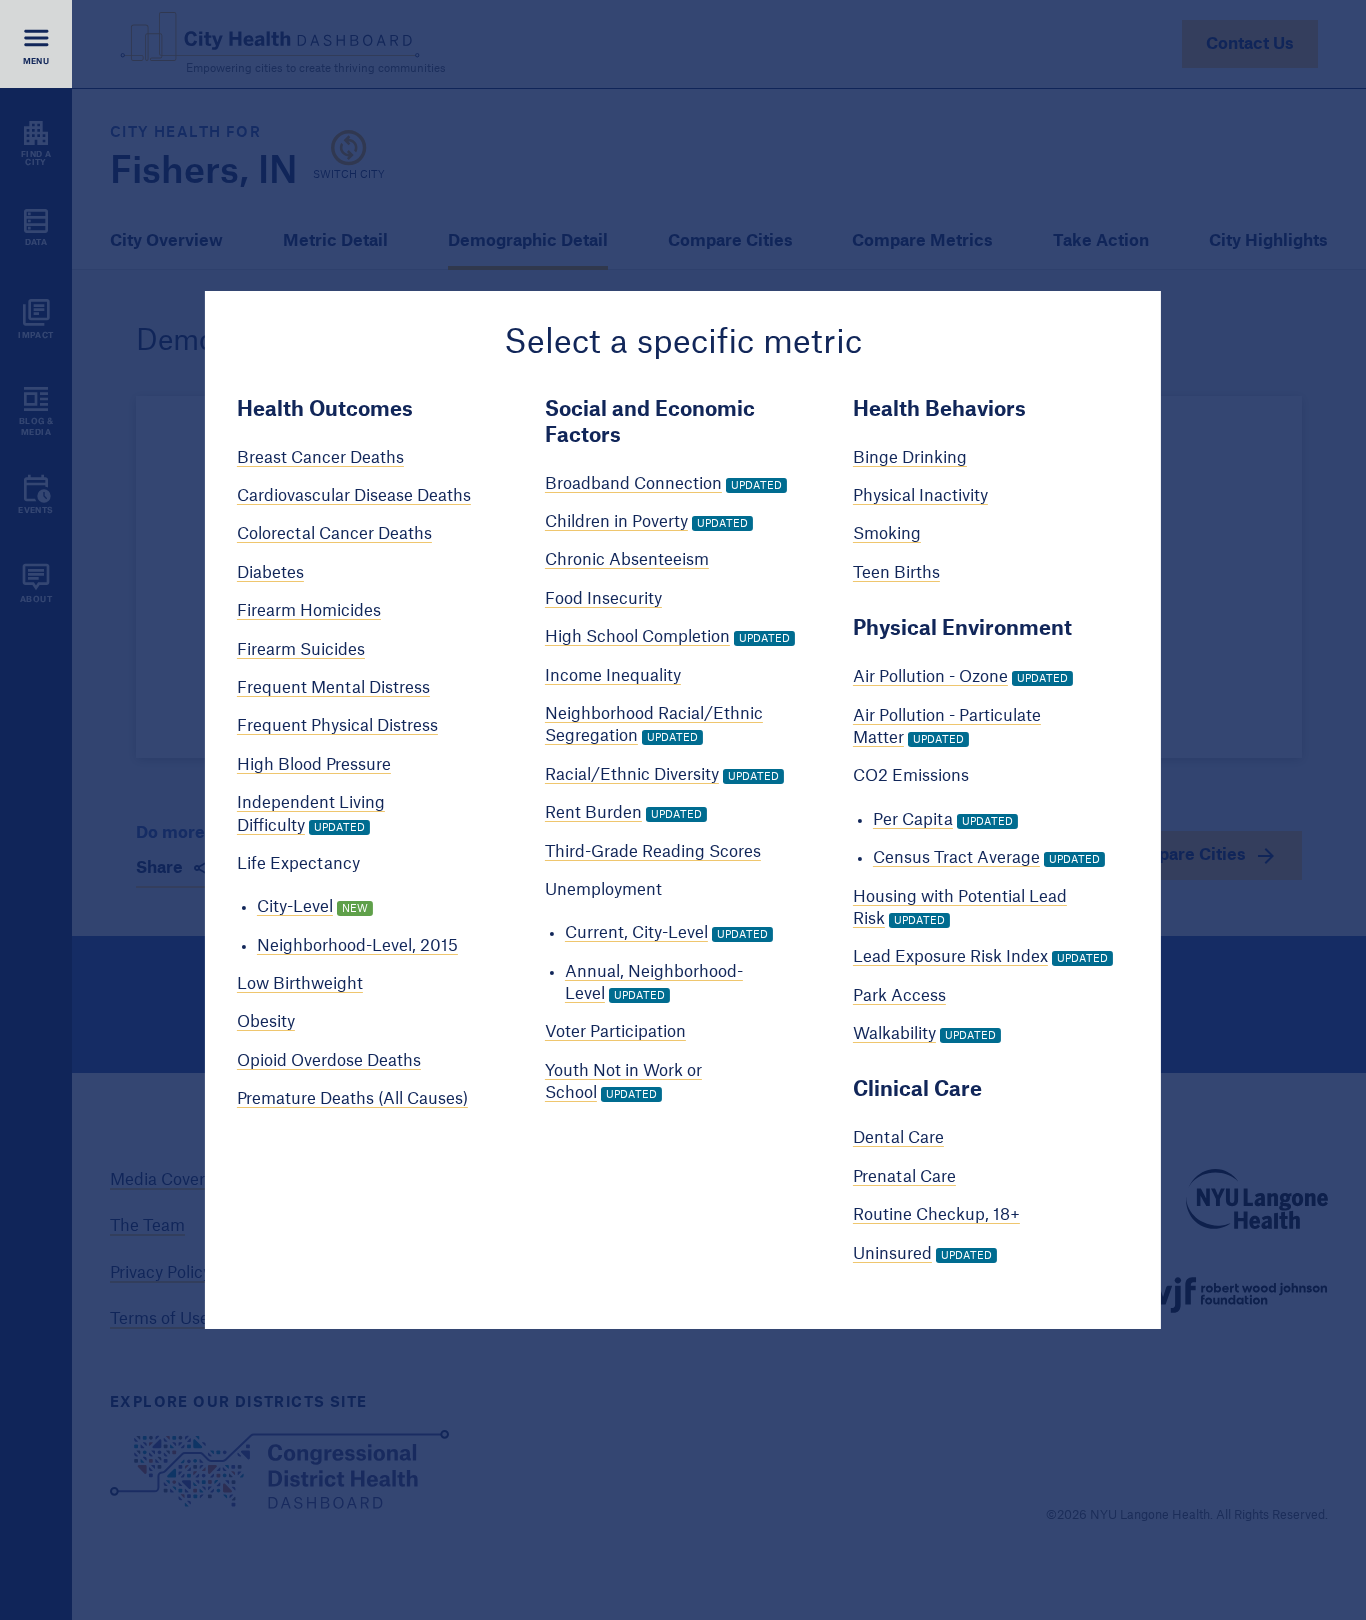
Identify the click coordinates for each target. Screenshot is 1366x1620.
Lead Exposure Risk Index (950, 957)
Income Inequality (613, 676)
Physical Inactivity (920, 496)
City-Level (295, 907)
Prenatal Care (904, 1177)
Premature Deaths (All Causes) (352, 1099)
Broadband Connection (633, 484)
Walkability (894, 1034)
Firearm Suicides (301, 650)
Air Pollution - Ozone (930, 677)
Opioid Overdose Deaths (329, 1061)
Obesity (266, 1022)
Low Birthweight (300, 984)
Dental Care (898, 1138)
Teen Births (896, 573)
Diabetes (270, 573)
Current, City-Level (636, 933)
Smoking (887, 534)
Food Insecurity (603, 599)
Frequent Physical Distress (337, 726)
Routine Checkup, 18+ (936, 1215)
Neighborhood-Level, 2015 (357, 946)
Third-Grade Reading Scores (653, 851)
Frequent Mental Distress (333, 688)
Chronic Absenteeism (627, 560)
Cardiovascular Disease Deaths (354, 496)
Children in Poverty (616, 522)
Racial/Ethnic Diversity (632, 775)
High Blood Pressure (314, 765)
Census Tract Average (956, 858)
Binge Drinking (910, 458)
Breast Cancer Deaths (320, 458)
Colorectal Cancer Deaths (334, 534)
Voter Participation (615, 1032)
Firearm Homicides (309, 611)
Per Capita (913, 820)
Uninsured (892, 1254)
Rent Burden (593, 813)
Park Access (899, 996)
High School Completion (637, 637)
